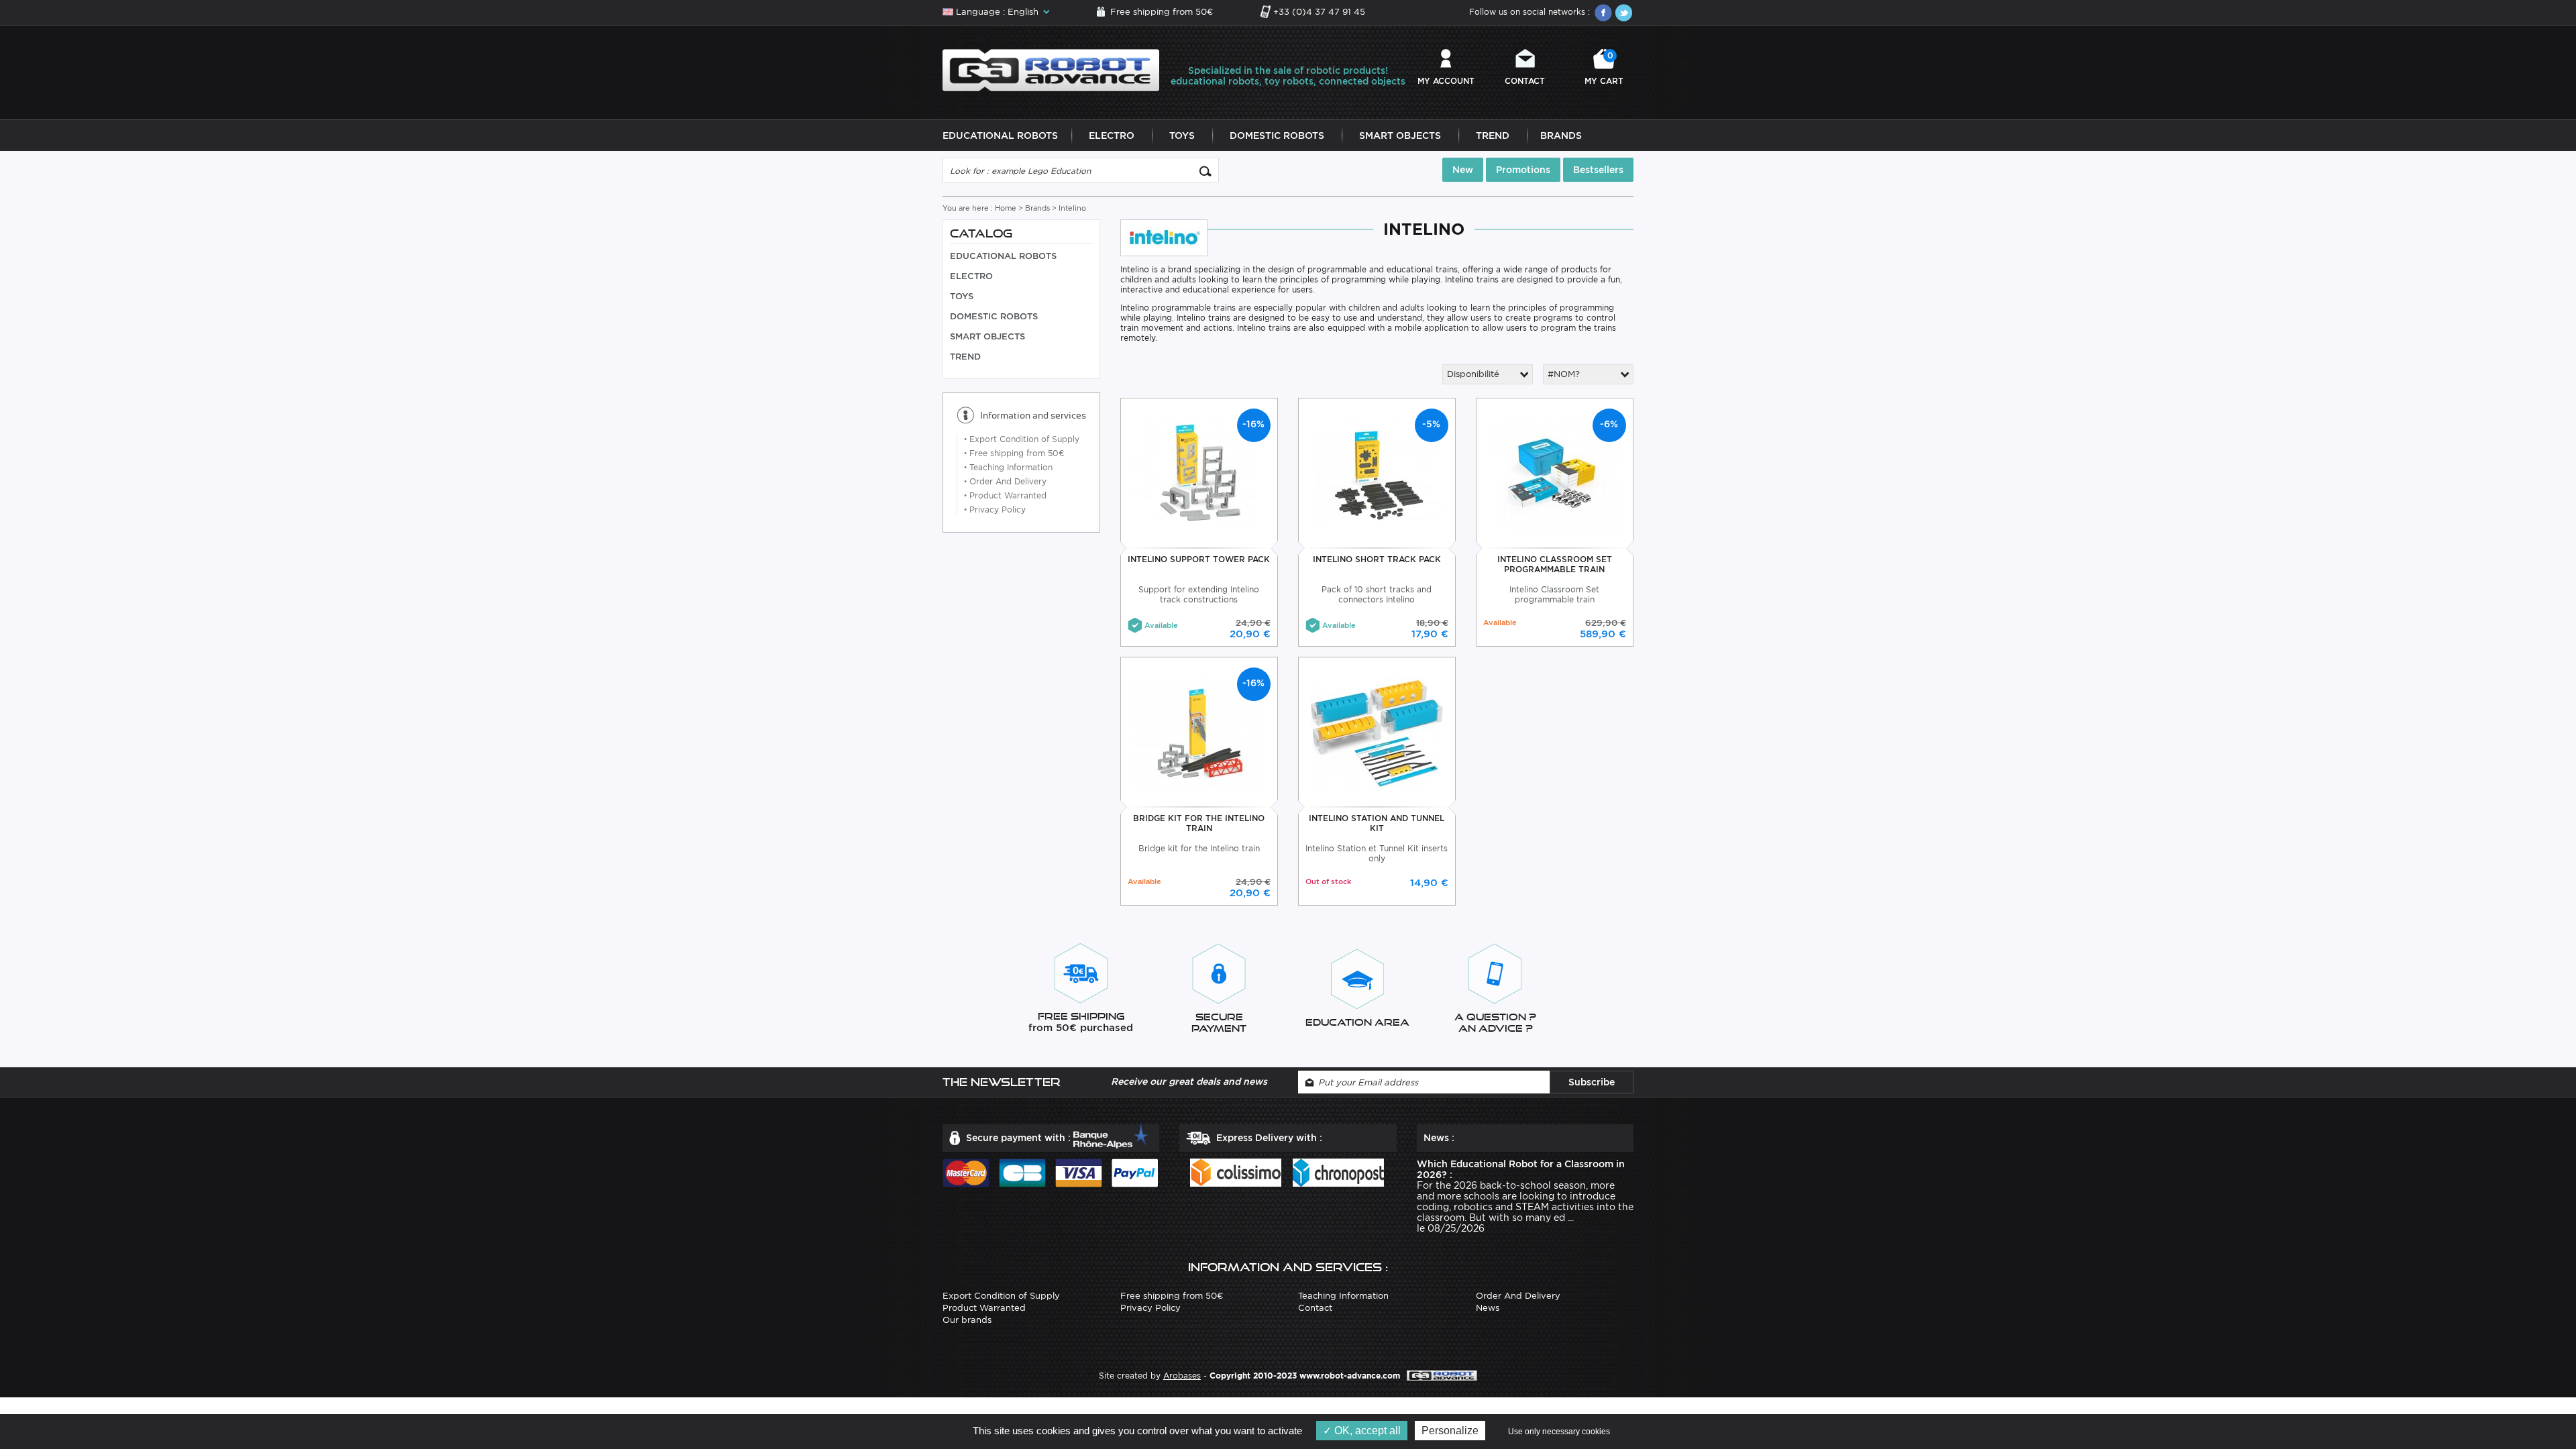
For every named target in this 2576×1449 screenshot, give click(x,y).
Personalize (1450, 1431)
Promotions (1523, 170)
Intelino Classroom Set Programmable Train (1555, 564)
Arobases (1182, 1376)
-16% (1253, 424)
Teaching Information (1008, 467)
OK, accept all (1366, 1431)
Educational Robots (1000, 136)
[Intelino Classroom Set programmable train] (1555, 474)
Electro (1112, 136)
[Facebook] (1603, 13)
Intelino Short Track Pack (1377, 559)
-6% (1609, 424)
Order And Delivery (1005, 481)
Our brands (967, 1320)
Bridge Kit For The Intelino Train (1199, 823)
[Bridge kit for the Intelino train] (1199, 733)
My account (1446, 81)
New (1463, 170)
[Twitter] (1623, 13)
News (1488, 1308)
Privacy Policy (995, 509)
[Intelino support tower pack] (1199, 474)
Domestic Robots (1277, 136)
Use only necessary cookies (1559, 1432)
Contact (1525, 81)
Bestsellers (1598, 170)
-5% (1431, 424)
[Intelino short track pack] (1377, 474)
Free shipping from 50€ (1162, 12)
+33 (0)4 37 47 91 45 (1319, 12)
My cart (1604, 68)
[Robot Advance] (1051, 69)
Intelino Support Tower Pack (1199, 559)
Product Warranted (1005, 495)
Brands (1561, 136)
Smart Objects (1400, 136)
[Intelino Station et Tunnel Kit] (1377, 733)
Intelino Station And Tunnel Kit (1377, 823)
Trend (1493, 136)
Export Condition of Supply (1022, 439)
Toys (1182, 136)
